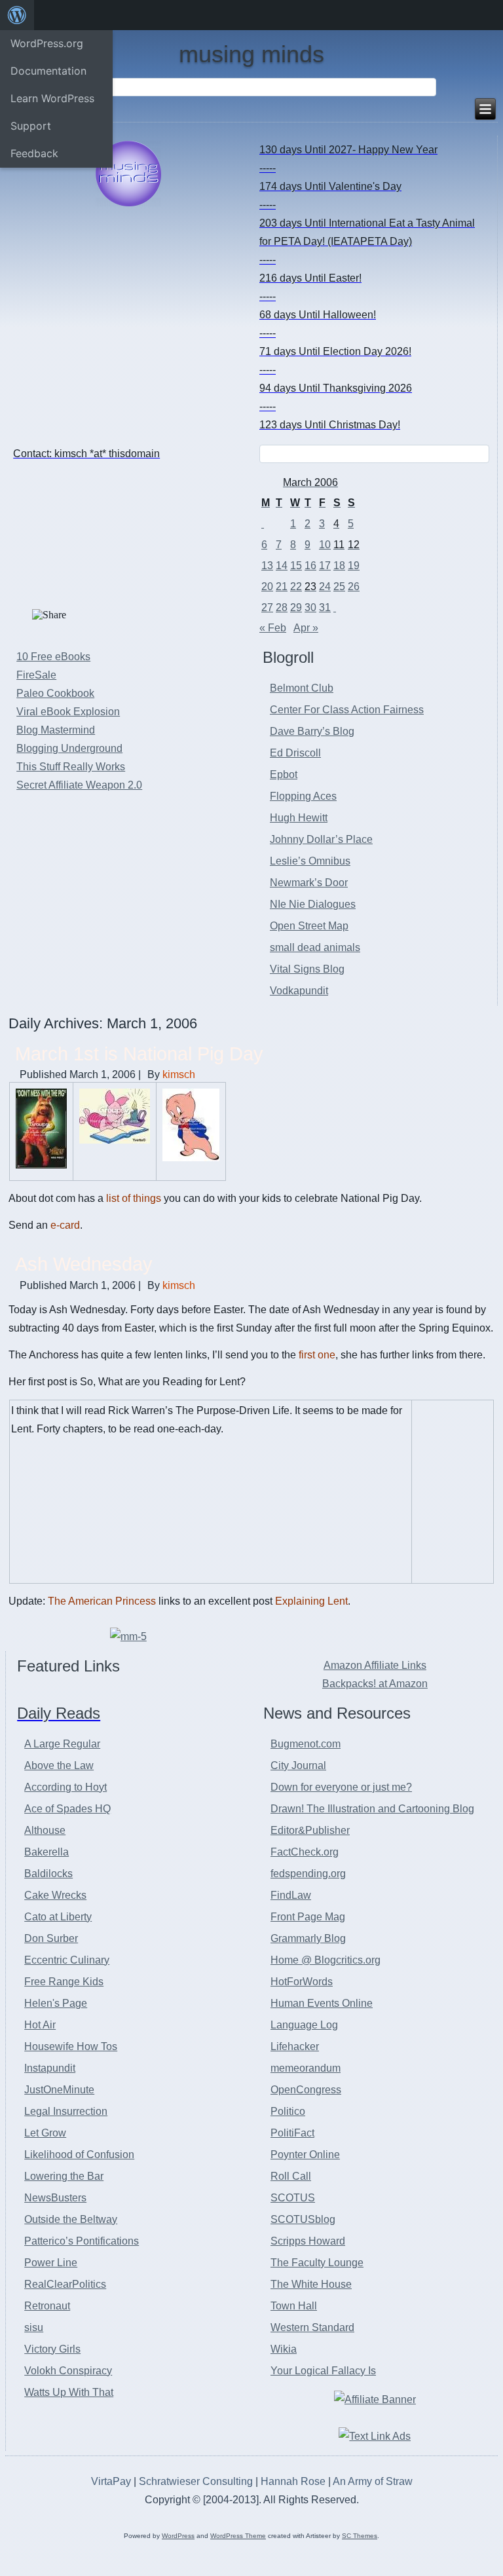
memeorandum (306, 2068)
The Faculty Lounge (317, 2263)
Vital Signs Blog (307, 969)
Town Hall (294, 2306)
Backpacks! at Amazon (375, 1684)
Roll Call (291, 2176)
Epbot (284, 775)
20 (267, 587)
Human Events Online (322, 2003)
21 (282, 587)
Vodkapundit (299, 991)
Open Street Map (309, 926)
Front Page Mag (308, 1917)
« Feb (273, 628)
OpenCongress (306, 2090)
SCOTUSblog (303, 2219)
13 (267, 566)
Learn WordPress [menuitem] (52, 98)
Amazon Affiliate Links (375, 1665)
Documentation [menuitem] (48, 71)
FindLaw (291, 1895)
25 (339, 587)
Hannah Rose (293, 2481)
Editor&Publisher (310, 1830)
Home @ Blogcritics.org (326, 1960)
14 (282, 566)
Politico (288, 2111)
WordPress (178, 2536)
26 (354, 587)
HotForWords (302, 1982)
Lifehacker (295, 2046)
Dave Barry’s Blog (312, 731)
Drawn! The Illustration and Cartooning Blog (372, 1809)
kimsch (179, 1074)
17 (325, 566)
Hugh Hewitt (299, 818)
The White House (311, 2284)
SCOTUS (293, 2198)
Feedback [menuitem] (34, 153)
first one (317, 1355)
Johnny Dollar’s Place (321, 839)
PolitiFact (292, 2133)
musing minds (251, 54)
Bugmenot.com (306, 1744)
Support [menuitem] (31, 126)
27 (267, 607)
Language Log (304, 2025)
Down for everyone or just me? (341, 1787)
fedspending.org (308, 1874)
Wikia (284, 2349)
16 (310, 566)
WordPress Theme (238, 2536)
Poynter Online (305, 2155)
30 (310, 607)
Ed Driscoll (295, 753)
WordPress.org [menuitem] (47, 43)
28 (282, 607)
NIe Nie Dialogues (313, 904)
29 (296, 607)
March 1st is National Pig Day (139, 1054)
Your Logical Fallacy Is (323, 2371)
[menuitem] (17, 15)
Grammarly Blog (308, 1938)
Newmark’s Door (309, 883)
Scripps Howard (308, 2241)
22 (296, 587)
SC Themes (360, 2536)
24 (325, 587)
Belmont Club (302, 688)
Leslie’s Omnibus (310, 861)
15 (296, 566)
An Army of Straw (373, 2481)
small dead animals (315, 947)
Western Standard (312, 2327)
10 (325, 545)
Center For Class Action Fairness (347, 710)
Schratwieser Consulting (196, 2481)
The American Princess (102, 1601)
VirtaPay (112, 2481)
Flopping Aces (303, 796)
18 (339, 566)
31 (325, 607)
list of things (134, 1198)
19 (354, 566)
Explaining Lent (311, 1601)
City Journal (298, 1765)
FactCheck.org (305, 1852)
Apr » (306, 628)
